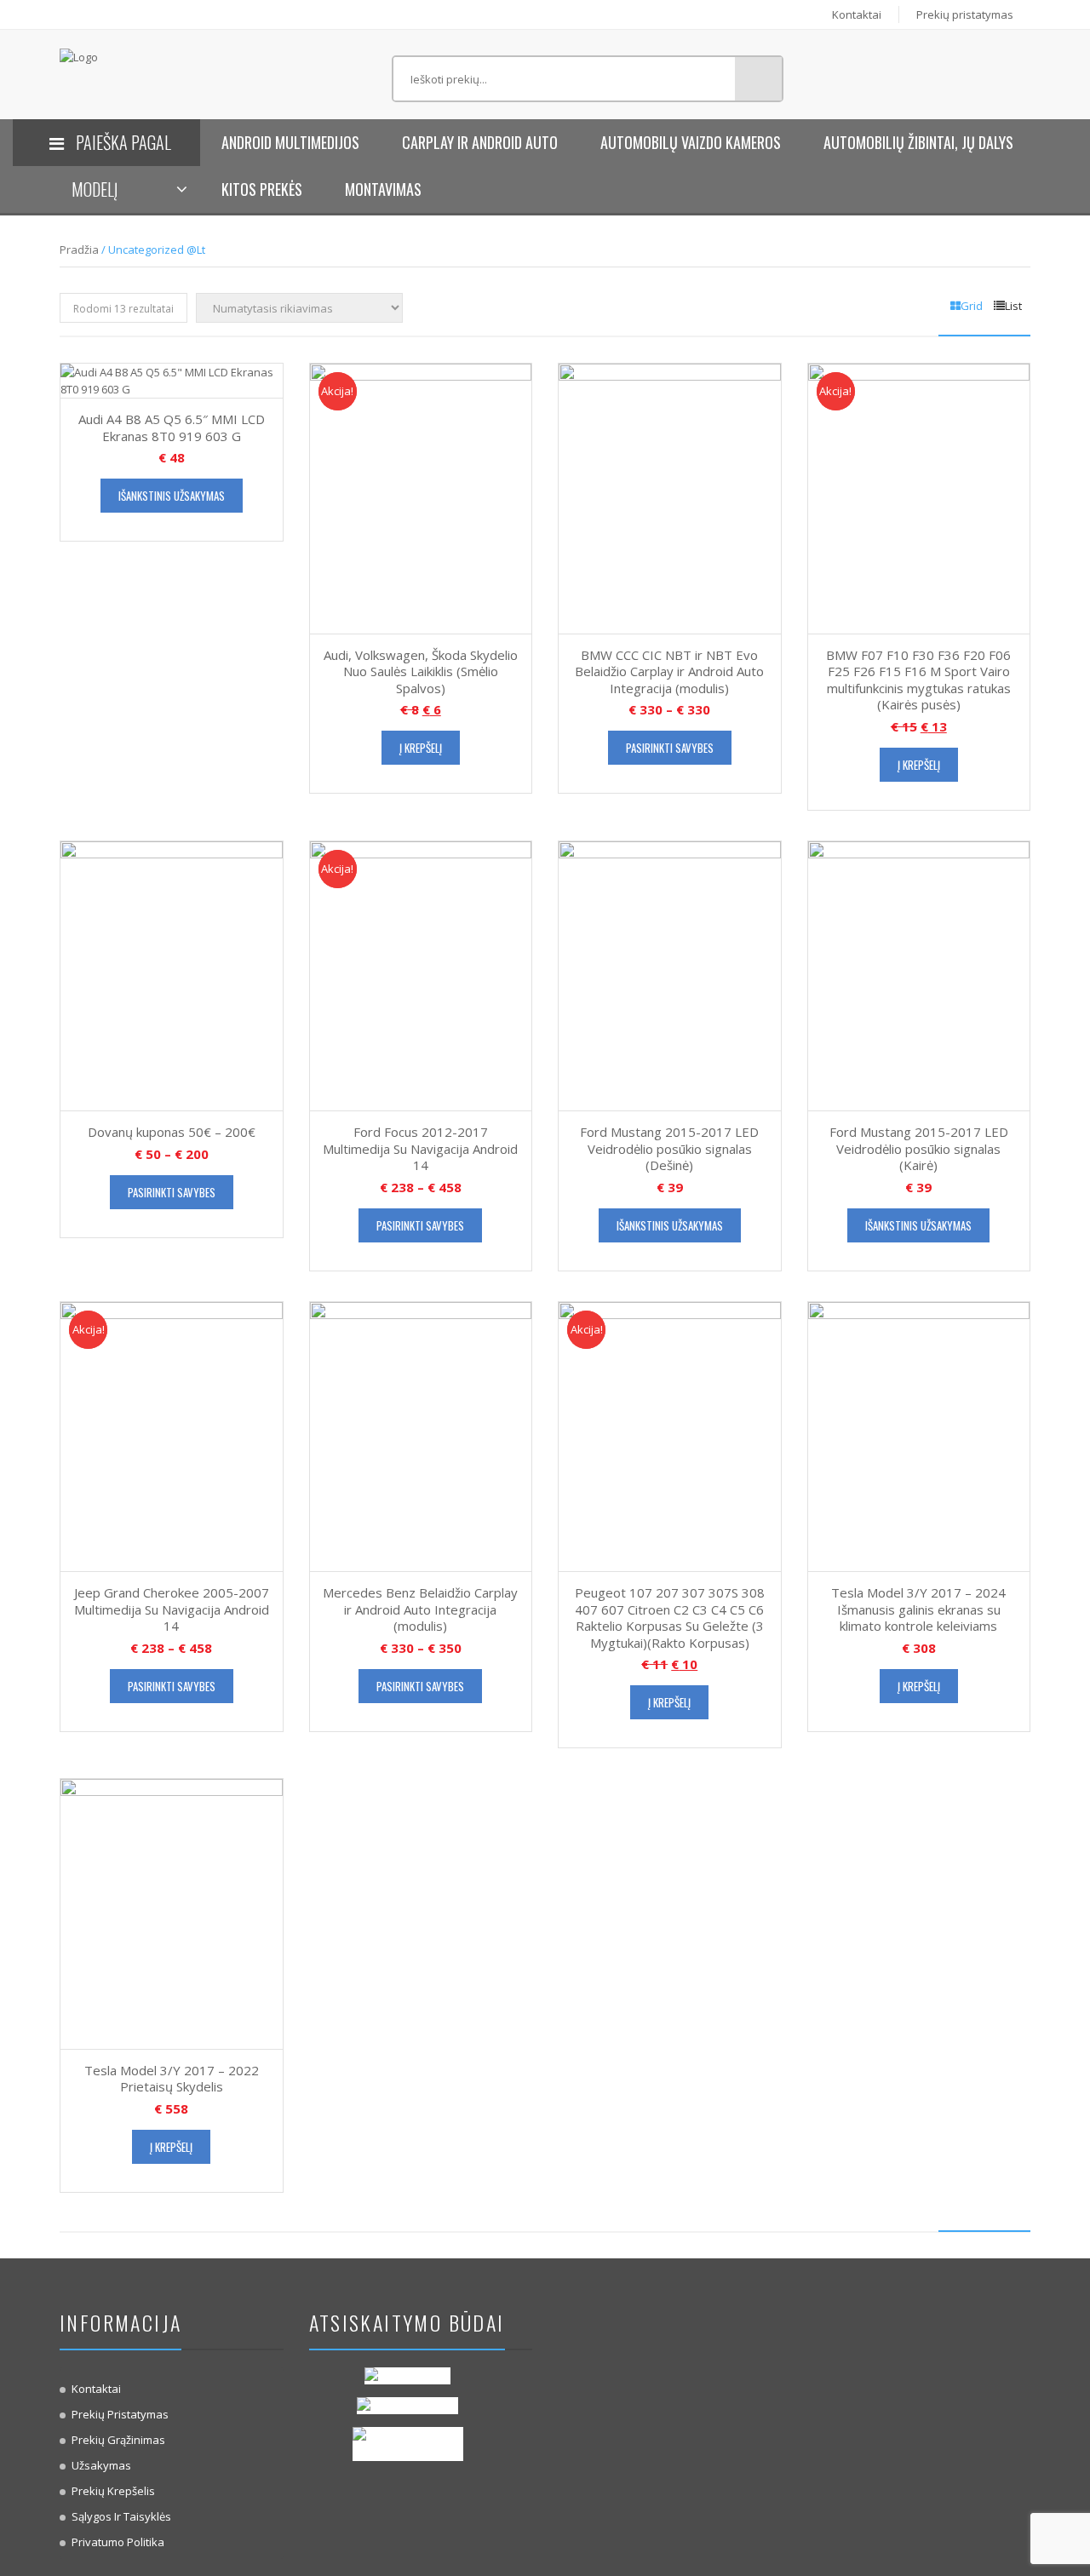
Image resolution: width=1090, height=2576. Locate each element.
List (1013, 306)
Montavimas (383, 189)
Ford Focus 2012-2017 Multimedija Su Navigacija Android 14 (420, 1148)
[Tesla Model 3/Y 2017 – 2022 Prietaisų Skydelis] (172, 1913)
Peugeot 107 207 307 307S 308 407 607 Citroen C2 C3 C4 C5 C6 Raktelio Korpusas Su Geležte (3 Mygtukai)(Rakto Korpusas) (670, 1618)
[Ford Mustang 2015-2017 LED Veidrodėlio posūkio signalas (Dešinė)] (670, 974)
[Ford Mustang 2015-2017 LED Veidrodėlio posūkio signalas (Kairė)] (919, 974)
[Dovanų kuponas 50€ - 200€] (172, 974)
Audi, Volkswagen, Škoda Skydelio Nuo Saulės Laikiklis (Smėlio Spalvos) (421, 671)
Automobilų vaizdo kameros (691, 142)
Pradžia (79, 250)
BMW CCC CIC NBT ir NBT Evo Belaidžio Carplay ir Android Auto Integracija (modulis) (669, 671)
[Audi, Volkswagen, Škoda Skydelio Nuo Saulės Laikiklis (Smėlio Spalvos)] (421, 497)
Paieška (758, 79)
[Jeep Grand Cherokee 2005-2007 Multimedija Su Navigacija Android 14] (172, 1435)
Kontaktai (857, 14)
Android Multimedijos (290, 142)
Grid (972, 306)
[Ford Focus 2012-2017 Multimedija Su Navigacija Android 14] (421, 974)
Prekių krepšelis (113, 2491)
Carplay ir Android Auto (480, 142)
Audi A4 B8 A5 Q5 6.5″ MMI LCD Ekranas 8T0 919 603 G (172, 427)
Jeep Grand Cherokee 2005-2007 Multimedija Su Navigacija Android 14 (172, 1609)
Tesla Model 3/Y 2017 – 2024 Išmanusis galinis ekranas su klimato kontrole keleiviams (918, 1609)
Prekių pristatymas (965, 14)
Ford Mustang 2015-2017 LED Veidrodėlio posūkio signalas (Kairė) (919, 1148)
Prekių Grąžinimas (118, 2440)
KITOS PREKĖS (262, 189)
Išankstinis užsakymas (172, 496)
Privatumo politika (118, 2542)
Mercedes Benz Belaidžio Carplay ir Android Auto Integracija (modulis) (420, 1609)
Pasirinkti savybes (670, 748)
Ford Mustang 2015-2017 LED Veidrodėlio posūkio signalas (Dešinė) (669, 1148)
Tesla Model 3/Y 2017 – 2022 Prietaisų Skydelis (172, 2079)
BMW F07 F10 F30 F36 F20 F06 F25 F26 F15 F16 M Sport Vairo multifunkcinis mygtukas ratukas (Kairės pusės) (918, 680)
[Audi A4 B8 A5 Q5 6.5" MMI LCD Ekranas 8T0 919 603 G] (172, 379)
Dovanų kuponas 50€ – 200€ (172, 1132)
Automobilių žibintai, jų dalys (918, 142)
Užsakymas (101, 2465)
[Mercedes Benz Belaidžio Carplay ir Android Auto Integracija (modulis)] (421, 1435)
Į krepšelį (421, 748)
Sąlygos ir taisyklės (121, 2516)
